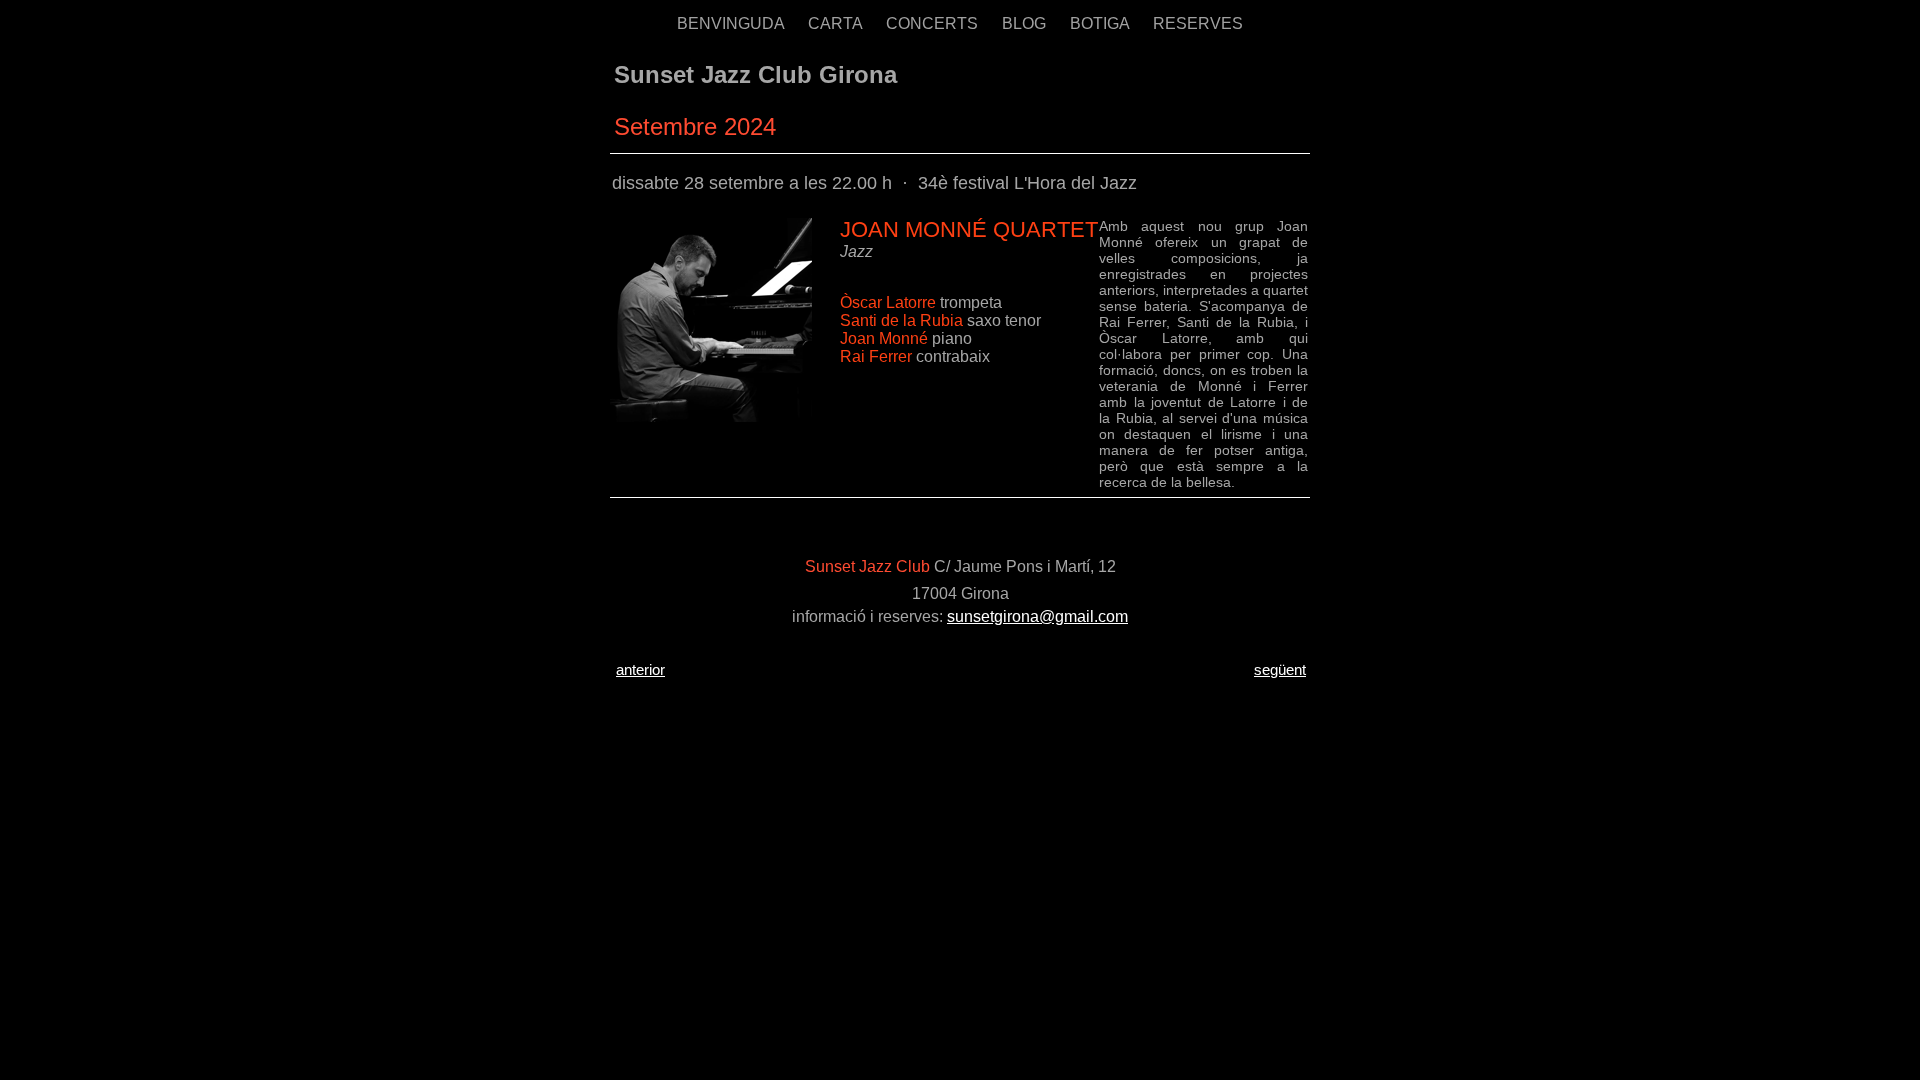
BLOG (1026, 23)
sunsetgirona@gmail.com (1037, 616)
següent (1280, 669)
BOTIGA (1101, 23)
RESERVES (1198, 23)
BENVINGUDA (732, 23)
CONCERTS (934, 23)
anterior (640, 669)
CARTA (837, 23)
